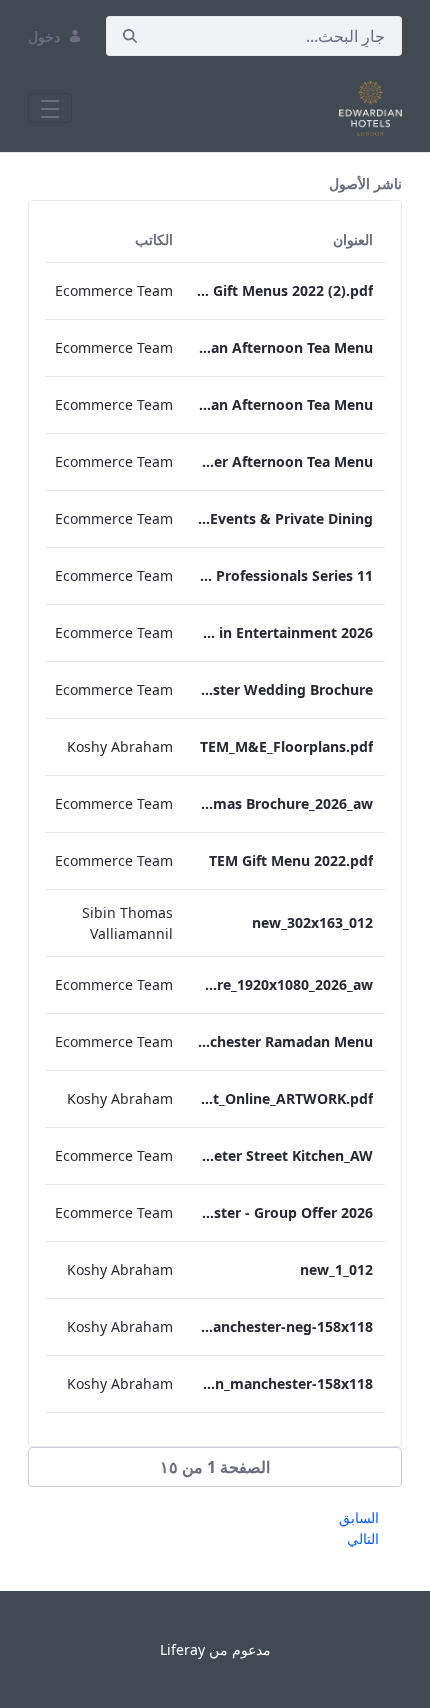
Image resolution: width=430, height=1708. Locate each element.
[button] (215, 1467)
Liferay (182, 1649)
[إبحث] (130, 36)
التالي (363, 1538)
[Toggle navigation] (50, 108)
